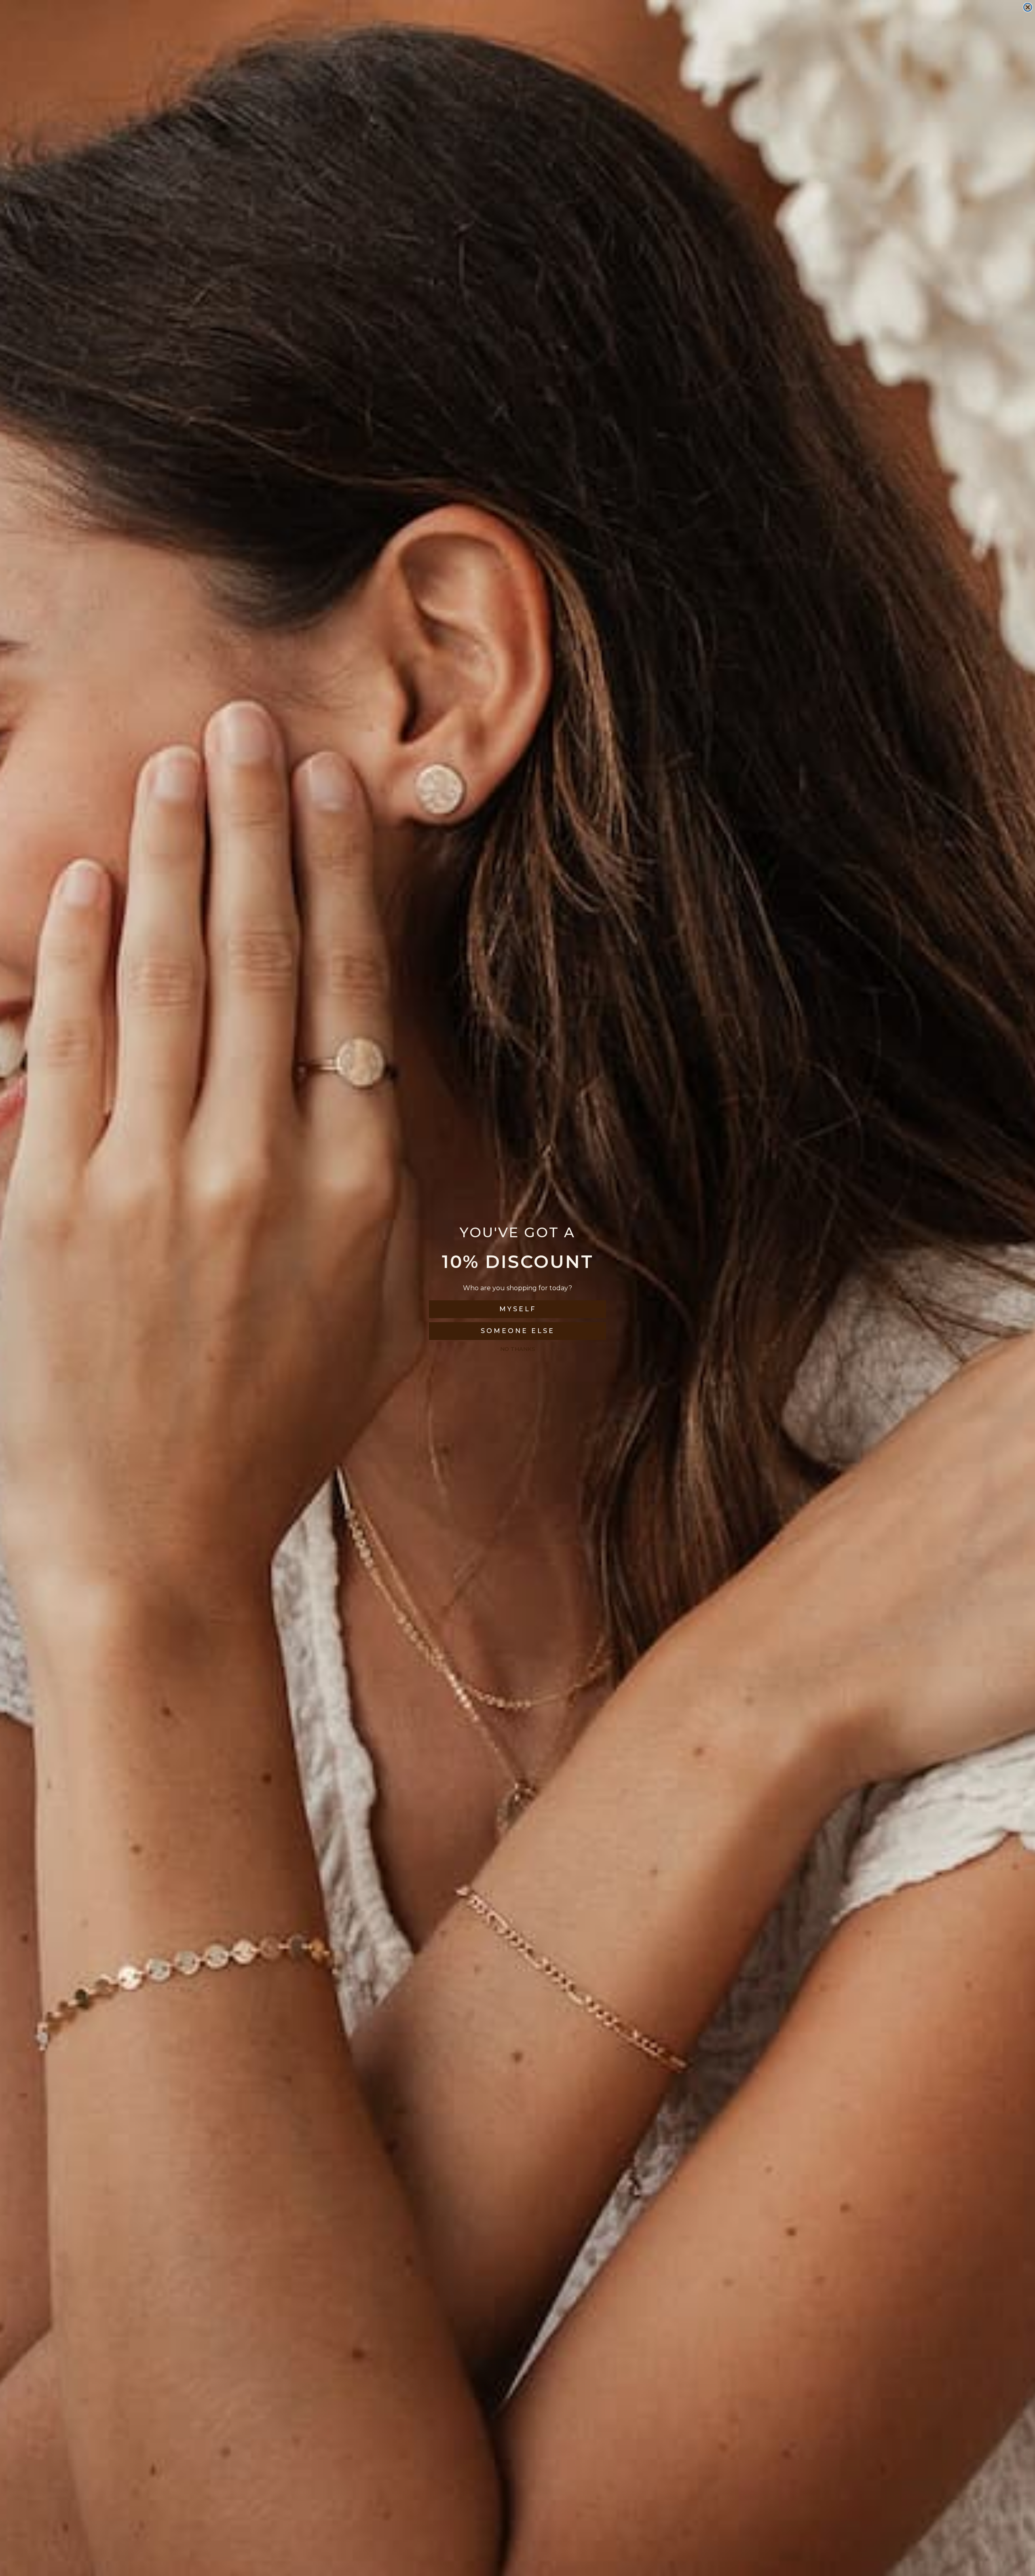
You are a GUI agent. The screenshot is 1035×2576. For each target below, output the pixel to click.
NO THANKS (518, 1349)
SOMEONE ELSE (518, 1331)
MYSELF (518, 1309)
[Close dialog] (1028, 7)
